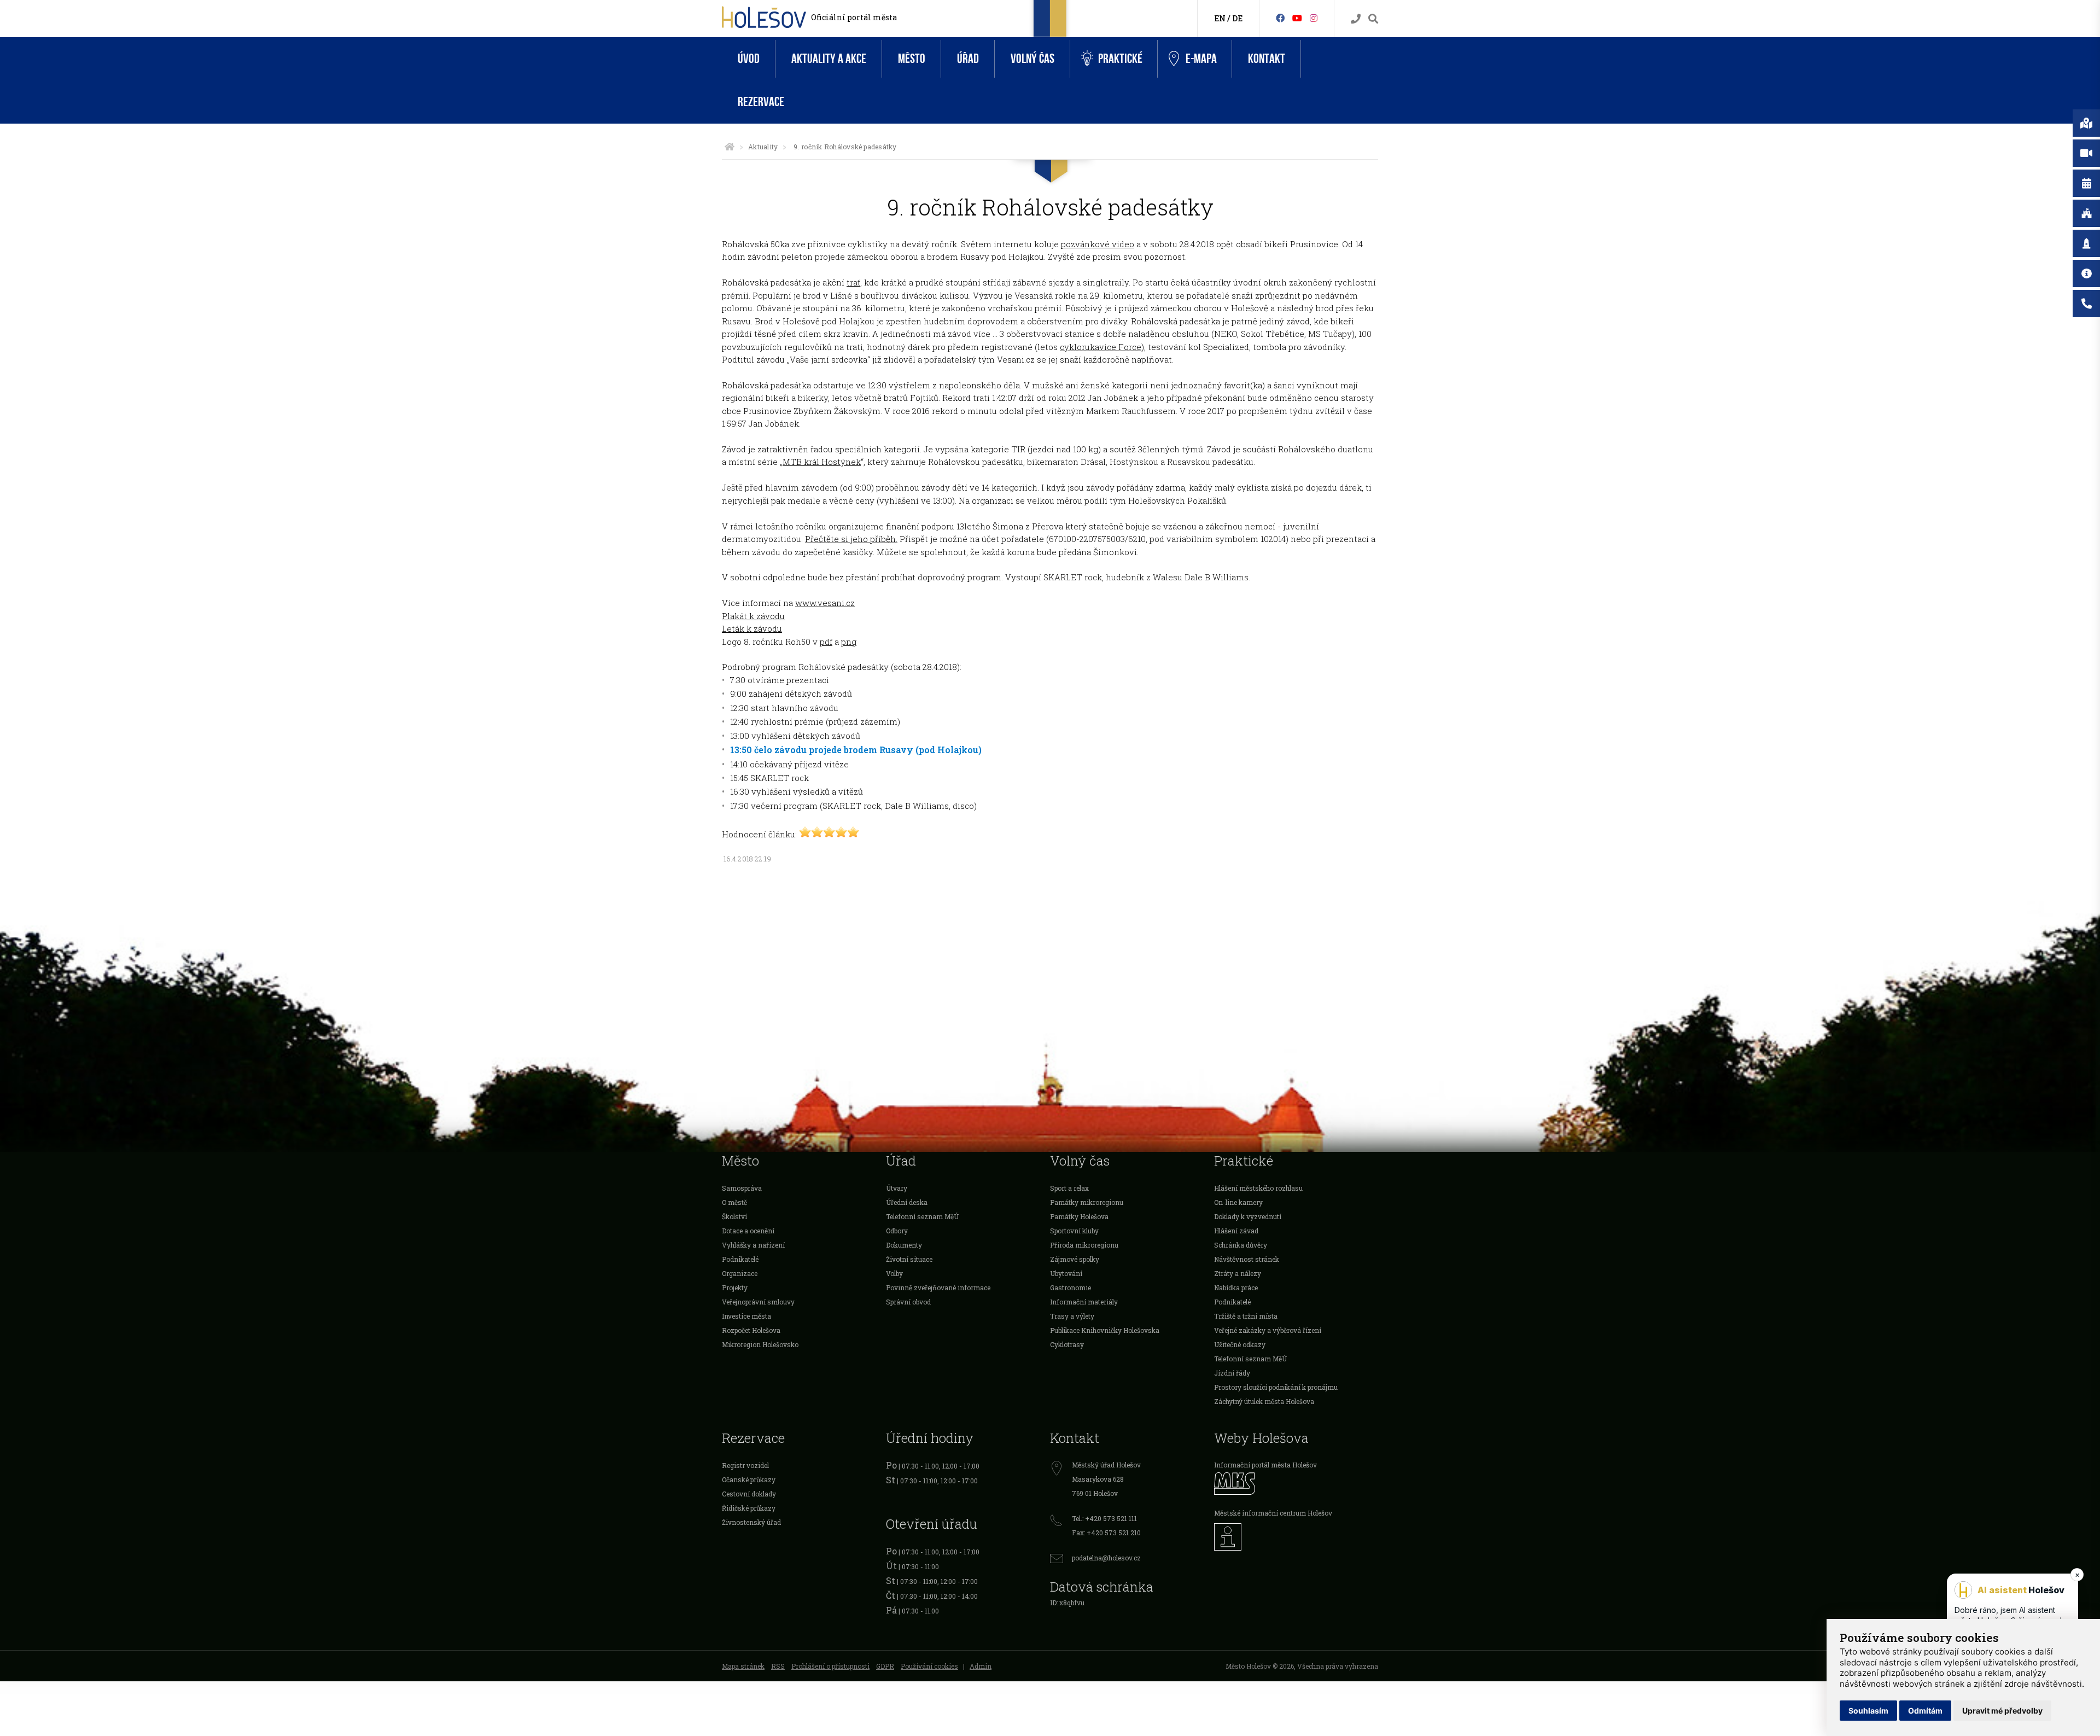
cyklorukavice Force (1101, 347)
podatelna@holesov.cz (1106, 1558)
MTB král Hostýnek (822, 462)
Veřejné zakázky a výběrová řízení (1268, 1330)
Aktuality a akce (829, 59)
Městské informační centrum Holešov (1273, 1513)
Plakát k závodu (753, 616)
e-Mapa (1201, 59)
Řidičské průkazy (749, 1508)
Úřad (968, 59)
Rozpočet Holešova (751, 1330)
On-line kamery (1238, 1202)
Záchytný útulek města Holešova (1264, 1401)
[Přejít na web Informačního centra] (1296, 1537)
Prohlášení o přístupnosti (830, 1666)
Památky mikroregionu (1087, 1202)
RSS (778, 1666)
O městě (734, 1202)
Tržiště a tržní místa (1246, 1316)
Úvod (749, 59)
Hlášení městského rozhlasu (1258, 1188)
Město (912, 59)
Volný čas (1032, 59)
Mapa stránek (743, 1666)
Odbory (897, 1231)
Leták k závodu (752, 628)
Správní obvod (908, 1302)
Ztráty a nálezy (1238, 1273)
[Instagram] (1314, 18)
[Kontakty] (1356, 19)
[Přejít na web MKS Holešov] (1296, 1484)
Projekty (735, 1288)
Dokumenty (904, 1245)
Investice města (746, 1316)
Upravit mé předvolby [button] (2002, 1711)
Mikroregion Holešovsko (760, 1344)
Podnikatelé (740, 1259)
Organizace (740, 1273)
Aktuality (763, 147)
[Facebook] (1280, 18)
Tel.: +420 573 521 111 (1104, 1518)
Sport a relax (1069, 1188)
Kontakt (1267, 59)
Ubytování (1066, 1273)
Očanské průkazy (749, 1479)
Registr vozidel (745, 1465)
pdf (826, 642)
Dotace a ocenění (748, 1231)
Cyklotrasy (1067, 1344)
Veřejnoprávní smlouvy (758, 1302)
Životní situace (909, 1259)
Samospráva (742, 1188)
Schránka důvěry (1241, 1245)
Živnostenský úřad (751, 1522)
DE (1237, 18)
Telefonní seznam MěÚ (922, 1216)
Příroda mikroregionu (1084, 1245)
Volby (894, 1273)
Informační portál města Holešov (1265, 1465)
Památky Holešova (1079, 1216)
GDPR (885, 1666)
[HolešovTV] (1297, 18)
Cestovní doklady (749, 1494)
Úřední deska (907, 1202)
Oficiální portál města (854, 17)
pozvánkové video (1098, 244)
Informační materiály (1084, 1302)
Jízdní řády (1232, 1373)
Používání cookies (929, 1666)
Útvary (897, 1188)
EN (1220, 18)
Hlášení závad (1236, 1231)
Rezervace (761, 102)
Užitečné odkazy (1240, 1344)
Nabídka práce (1236, 1288)
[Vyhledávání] (1373, 19)
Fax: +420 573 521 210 (1106, 1533)
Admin (981, 1666)
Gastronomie (1071, 1288)
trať (853, 282)
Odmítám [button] (1925, 1711)
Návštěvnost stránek (1247, 1259)
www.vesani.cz (825, 603)
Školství (734, 1216)
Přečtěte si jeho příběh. (851, 539)
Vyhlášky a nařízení (753, 1245)
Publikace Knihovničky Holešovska (1105, 1330)
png (849, 642)
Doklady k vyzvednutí (1248, 1216)
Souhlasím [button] (1868, 1711)
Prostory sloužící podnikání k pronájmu (1276, 1387)
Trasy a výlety (1072, 1316)
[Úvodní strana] (730, 147)
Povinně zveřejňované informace (938, 1288)
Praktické (1120, 59)
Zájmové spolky (1075, 1259)
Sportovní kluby (1074, 1231)
